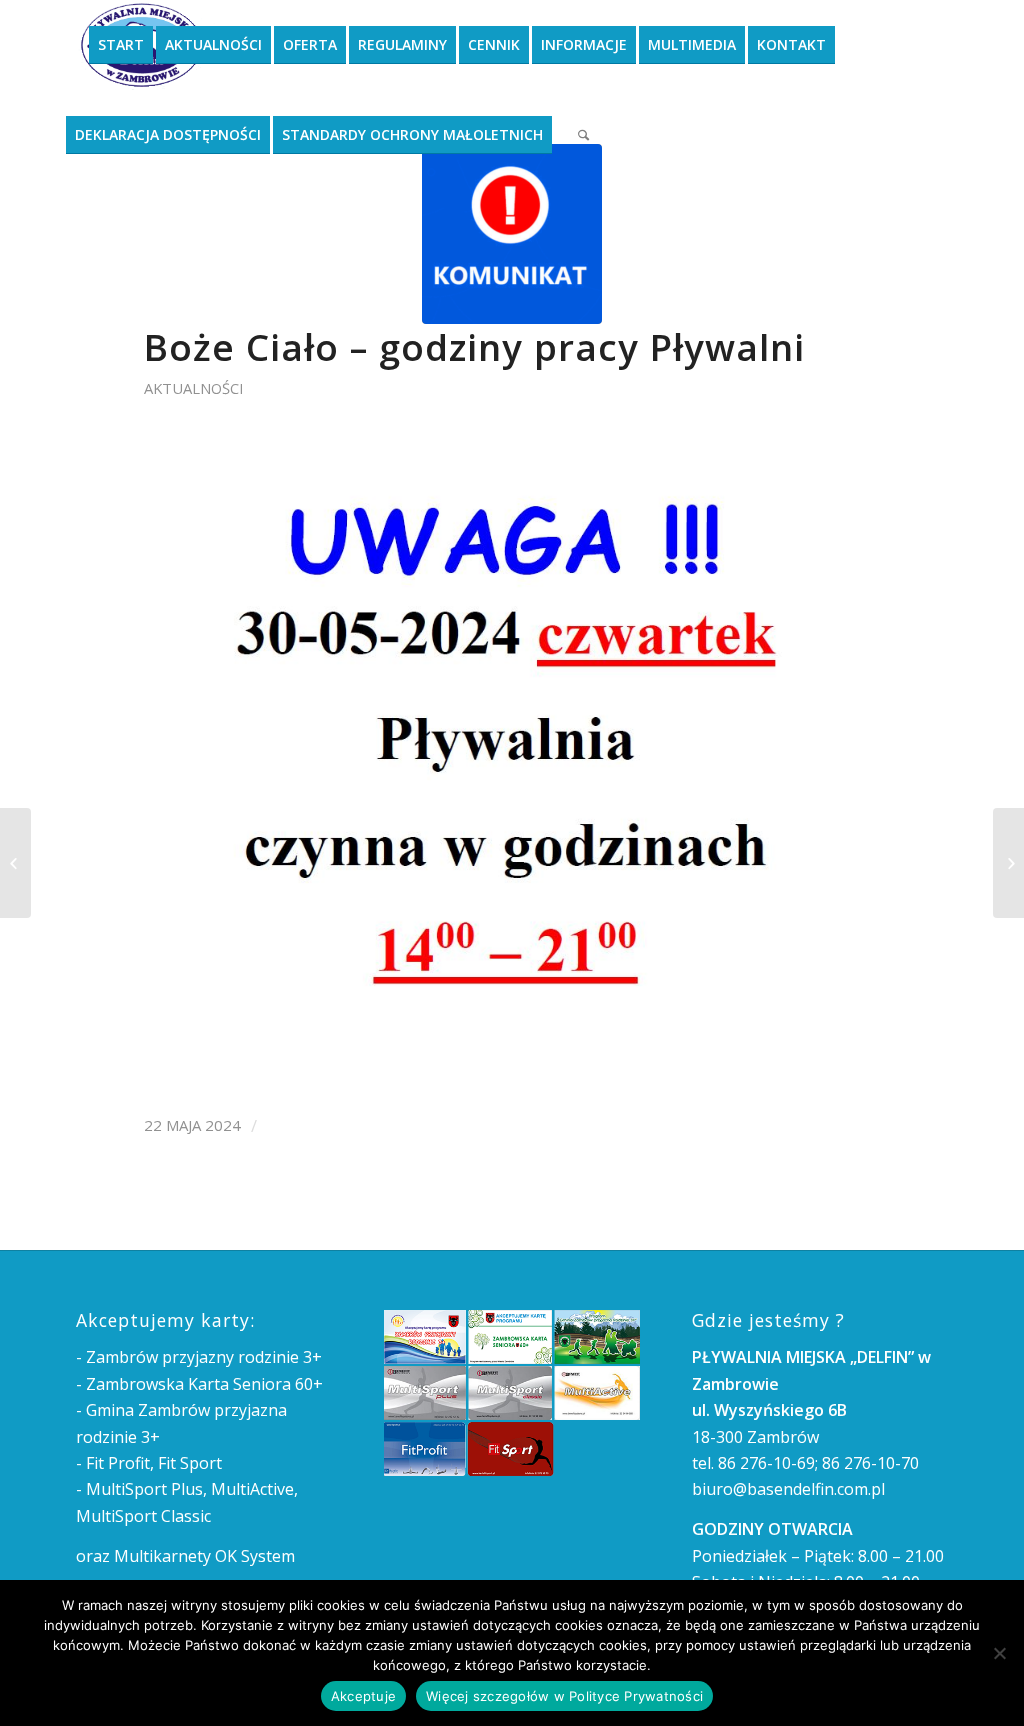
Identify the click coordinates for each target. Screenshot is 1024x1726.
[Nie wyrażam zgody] (999, 1653)
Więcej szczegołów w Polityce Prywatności (564, 1696)
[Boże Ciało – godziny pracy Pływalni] (512, 234)
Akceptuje (363, 1696)
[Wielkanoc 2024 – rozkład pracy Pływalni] (15, 863)
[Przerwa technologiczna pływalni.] (1008, 863)
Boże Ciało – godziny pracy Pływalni (474, 347)
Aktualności (193, 388)
